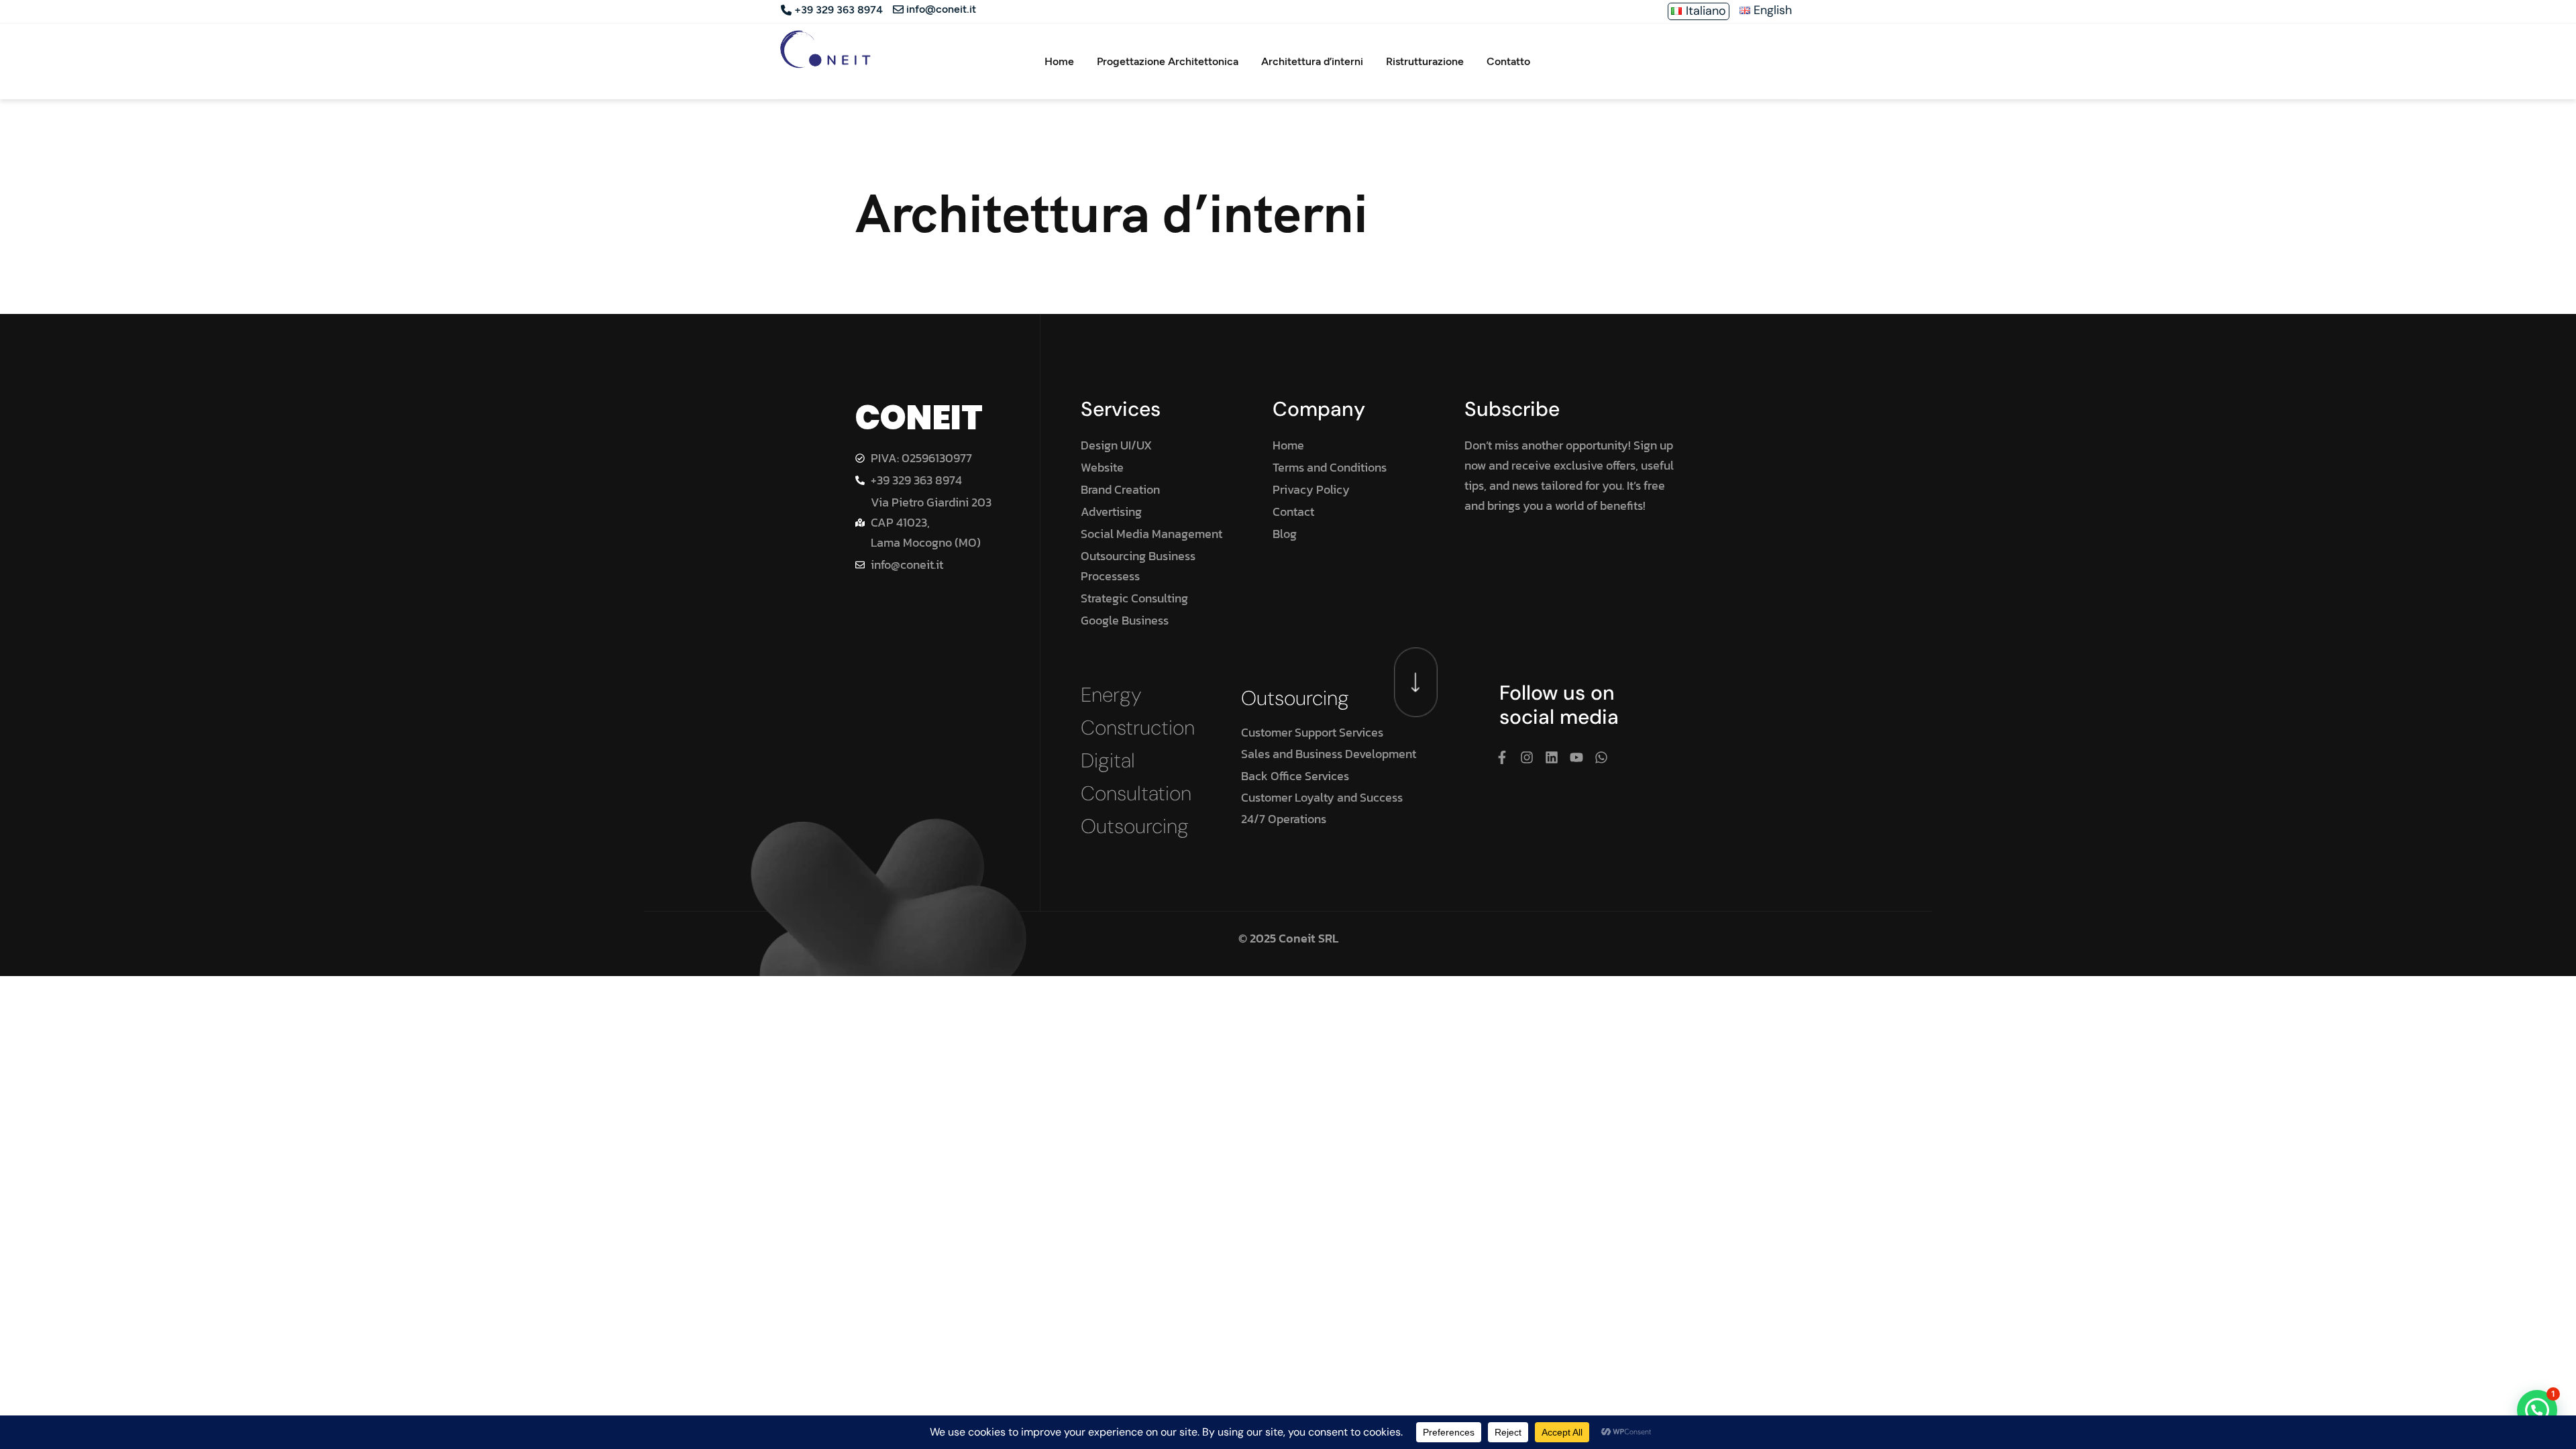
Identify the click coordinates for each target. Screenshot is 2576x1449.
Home (1059, 61)
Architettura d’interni (1312, 61)
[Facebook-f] (1502, 757)
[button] (2537, 1410)
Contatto (1508, 61)
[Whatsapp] (1601, 757)
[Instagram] (1527, 757)
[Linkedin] (1552, 757)
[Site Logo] (825, 49)
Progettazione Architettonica (1168, 61)
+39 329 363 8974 (839, 10)
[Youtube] (1576, 757)
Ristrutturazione (1425, 61)
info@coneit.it (941, 10)
